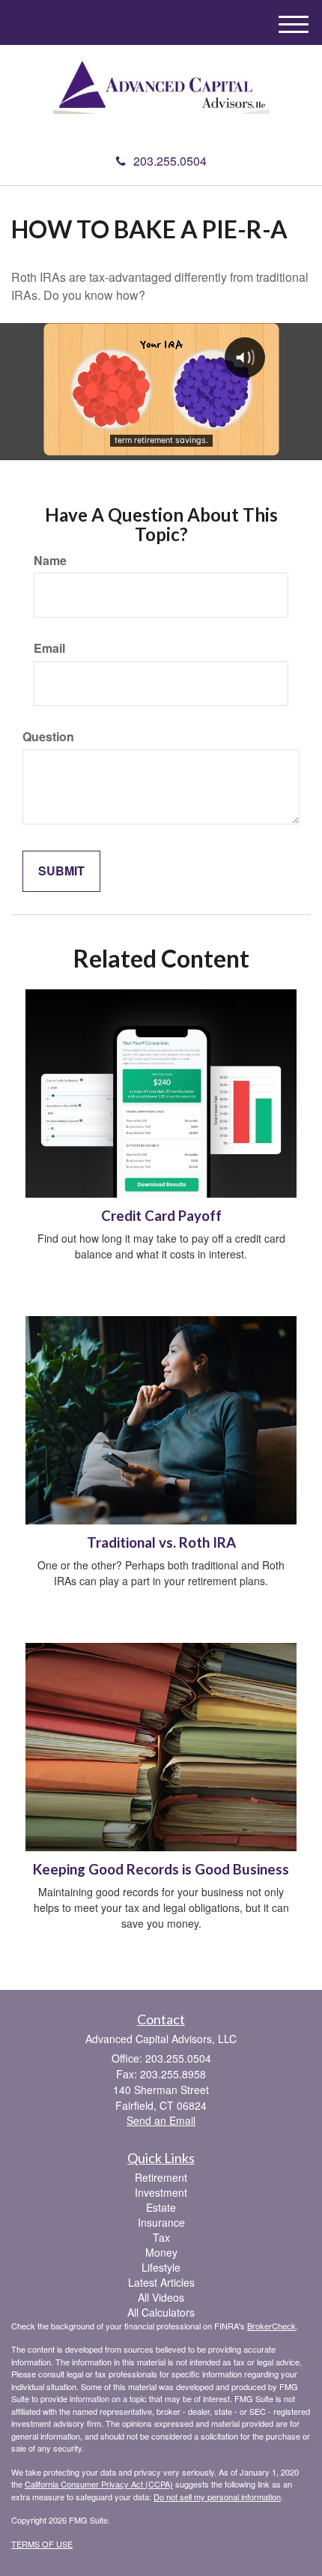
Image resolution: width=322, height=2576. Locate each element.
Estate (161, 2207)
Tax (161, 2237)
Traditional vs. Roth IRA (161, 1542)
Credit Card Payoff (161, 1216)
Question (48, 737)
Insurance (161, 2222)
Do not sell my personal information (217, 2497)
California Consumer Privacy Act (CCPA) (99, 2484)
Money (161, 2252)
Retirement (161, 2177)
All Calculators (161, 2312)
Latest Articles (161, 2282)
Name (50, 561)
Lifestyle (161, 2267)
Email (49, 648)
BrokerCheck (271, 2326)
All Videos (161, 2297)
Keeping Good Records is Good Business (161, 1869)
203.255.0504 (170, 161)
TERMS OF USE (42, 2544)
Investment (161, 2192)
